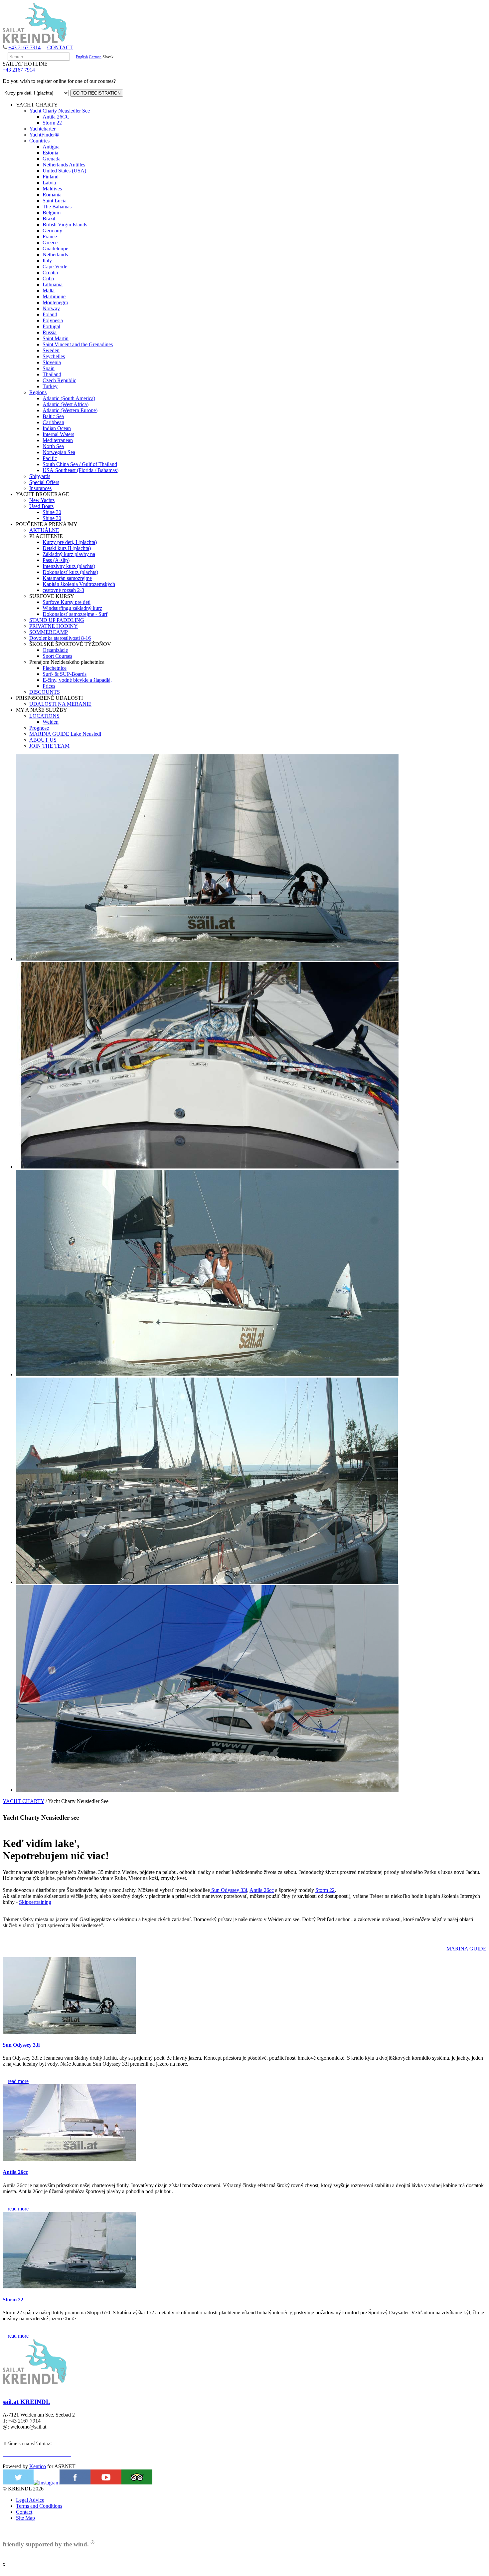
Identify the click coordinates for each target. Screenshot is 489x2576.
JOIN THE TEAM (49, 746)
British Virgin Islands (65, 225)
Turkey (50, 386)
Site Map (25, 2518)
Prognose (39, 728)
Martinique (54, 296)
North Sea (53, 446)
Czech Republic (59, 380)
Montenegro (55, 302)
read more (18, 2081)
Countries (39, 141)
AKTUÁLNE (44, 530)
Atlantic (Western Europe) (70, 410)
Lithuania (53, 284)
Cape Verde (55, 266)
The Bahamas (57, 207)
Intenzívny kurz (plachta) (69, 566)
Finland (51, 177)
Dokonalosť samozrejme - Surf (75, 614)
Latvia (49, 183)
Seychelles (54, 356)
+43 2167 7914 (24, 47)
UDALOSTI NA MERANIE (60, 704)
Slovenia (52, 362)
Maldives (52, 189)
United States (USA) (64, 171)
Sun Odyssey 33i (229, 1890)
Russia (50, 332)
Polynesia (53, 320)
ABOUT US (43, 740)
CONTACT (60, 47)
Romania (52, 195)
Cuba (48, 278)
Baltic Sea (53, 416)
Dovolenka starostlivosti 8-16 (60, 638)
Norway (51, 308)
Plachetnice (55, 668)
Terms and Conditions (39, 2506)
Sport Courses (57, 656)
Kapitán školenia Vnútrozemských (79, 584)
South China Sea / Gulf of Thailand (80, 464)
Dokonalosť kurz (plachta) (70, 572)
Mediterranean (58, 440)
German (95, 57)
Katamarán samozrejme (67, 578)
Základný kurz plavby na (69, 554)
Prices (49, 686)
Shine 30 (52, 512)
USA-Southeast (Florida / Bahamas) (81, 470)
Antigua (51, 147)
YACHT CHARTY (23, 1801)
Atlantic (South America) (69, 398)
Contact (24, 2512)
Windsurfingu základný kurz (72, 608)
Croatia (50, 272)
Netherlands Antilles (64, 165)
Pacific (50, 458)
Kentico (38, 2466)
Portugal (51, 326)
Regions (38, 392)
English (82, 57)
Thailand (52, 374)
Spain (49, 368)
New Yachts (42, 500)
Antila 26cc (262, 1890)
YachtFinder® (44, 135)
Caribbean (53, 422)
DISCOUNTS (45, 692)
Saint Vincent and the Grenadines (78, 344)
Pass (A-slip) (56, 560)
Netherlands (55, 255)
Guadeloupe (55, 249)
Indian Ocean (57, 428)
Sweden (51, 350)
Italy (47, 260)
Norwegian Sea (59, 452)
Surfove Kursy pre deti (67, 602)
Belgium (52, 213)
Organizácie (55, 650)
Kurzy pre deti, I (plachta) (70, 542)
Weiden (51, 722)
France (50, 237)
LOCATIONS (44, 716)
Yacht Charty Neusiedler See (60, 111)
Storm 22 (52, 123)
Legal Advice (30, 2500)
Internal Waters (58, 434)
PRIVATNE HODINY (54, 626)
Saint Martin (56, 338)
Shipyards (40, 476)
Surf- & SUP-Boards (65, 674)
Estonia (50, 153)
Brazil (49, 219)
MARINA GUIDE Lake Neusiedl (65, 734)
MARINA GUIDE (466, 1949)
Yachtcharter (42, 129)
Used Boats (41, 506)
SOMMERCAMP (49, 632)
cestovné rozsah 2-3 (63, 590)
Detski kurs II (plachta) (67, 548)
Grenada (52, 159)
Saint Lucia (55, 201)
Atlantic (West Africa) (66, 404)
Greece (50, 243)
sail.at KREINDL (26, 2402)
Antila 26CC (56, 117)
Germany (52, 231)
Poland (50, 314)
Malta (49, 290)
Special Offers (44, 482)
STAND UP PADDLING (57, 620)
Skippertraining (35, 1902)
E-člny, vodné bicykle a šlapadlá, (77, 680)
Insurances (40, 488)
